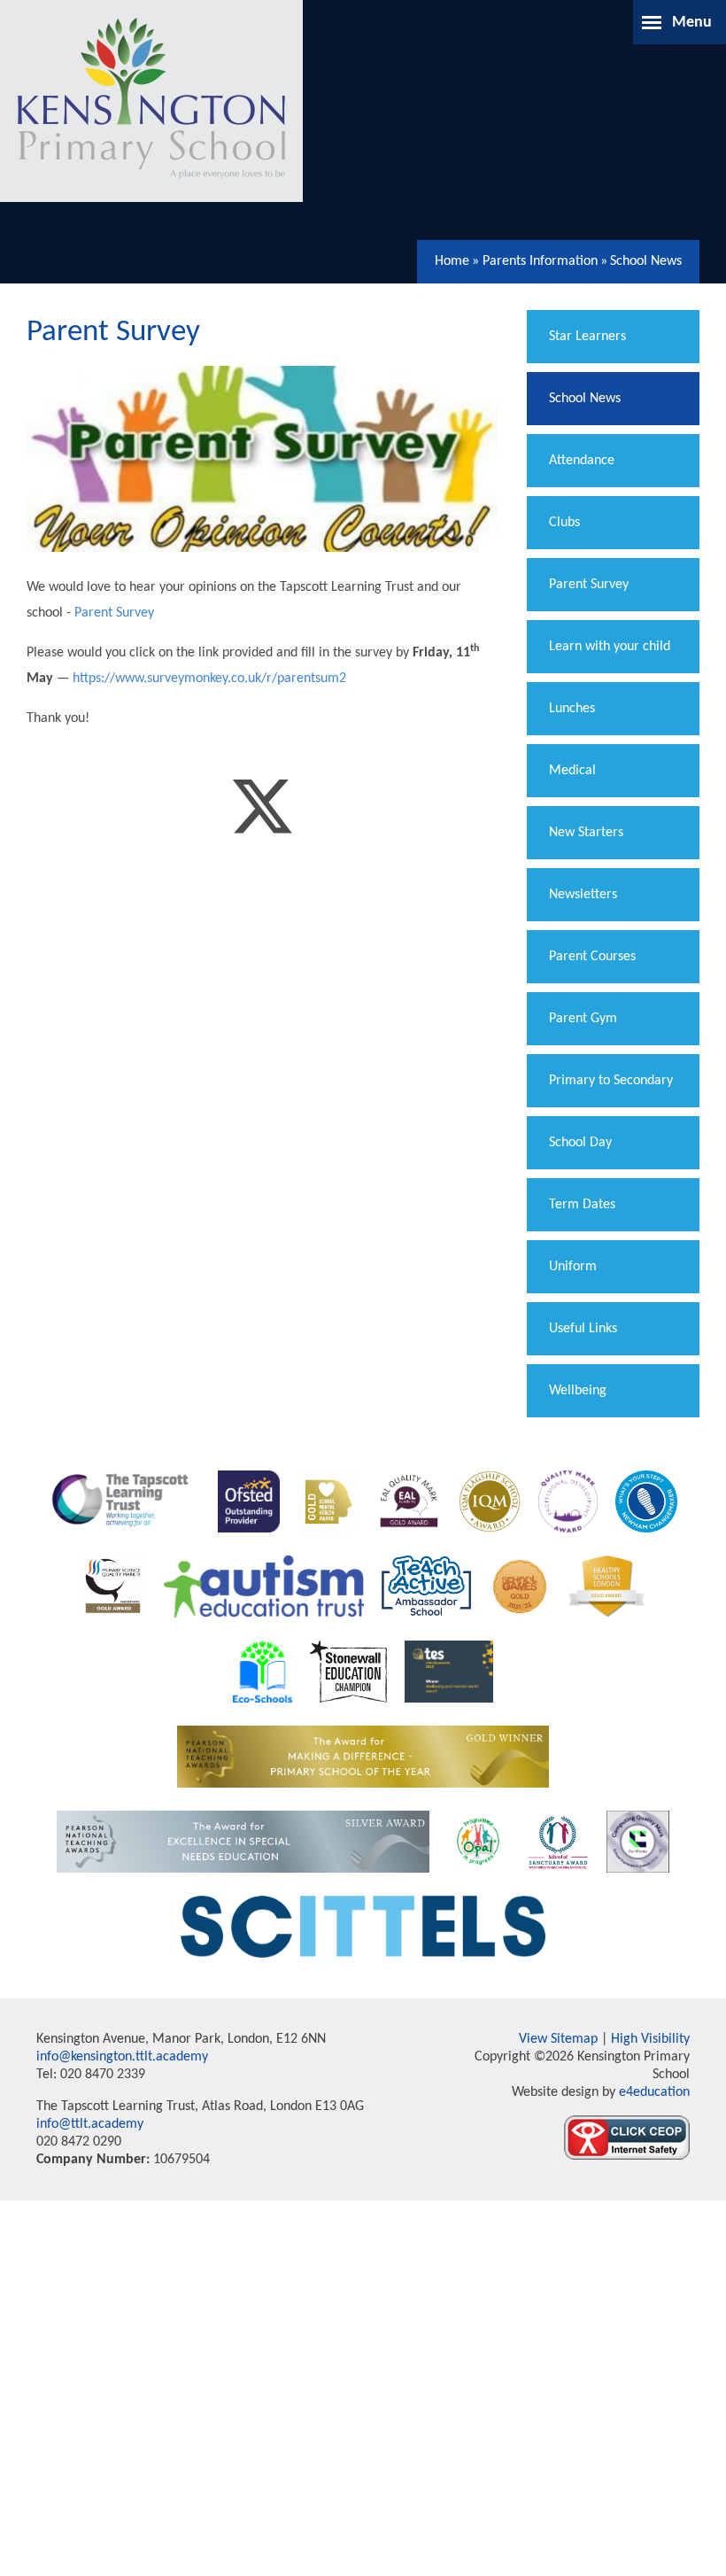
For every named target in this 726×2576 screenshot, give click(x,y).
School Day (580, 1143)
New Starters (586, 833)
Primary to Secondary (611, 1081)
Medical (572, 771)
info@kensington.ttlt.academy (122, 2057)
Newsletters (583, 895)
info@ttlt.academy (90, 2124)
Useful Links (583, 1329)
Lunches (572, 709)
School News (646, 261)
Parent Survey (114, 613)
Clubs (564, 523)
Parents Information (540, 261)
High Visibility (650, 2039)
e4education (653, 2092)
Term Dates (582, 1205)
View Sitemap (558, 2039)
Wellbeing (578, 1391)
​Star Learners (587, 337)
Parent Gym (583, 1019)
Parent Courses (592, 957)
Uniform (573, 1267)
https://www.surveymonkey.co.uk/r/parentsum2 (209, 679)
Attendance (582, 461)
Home (452, 261)
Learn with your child (610, 647)
